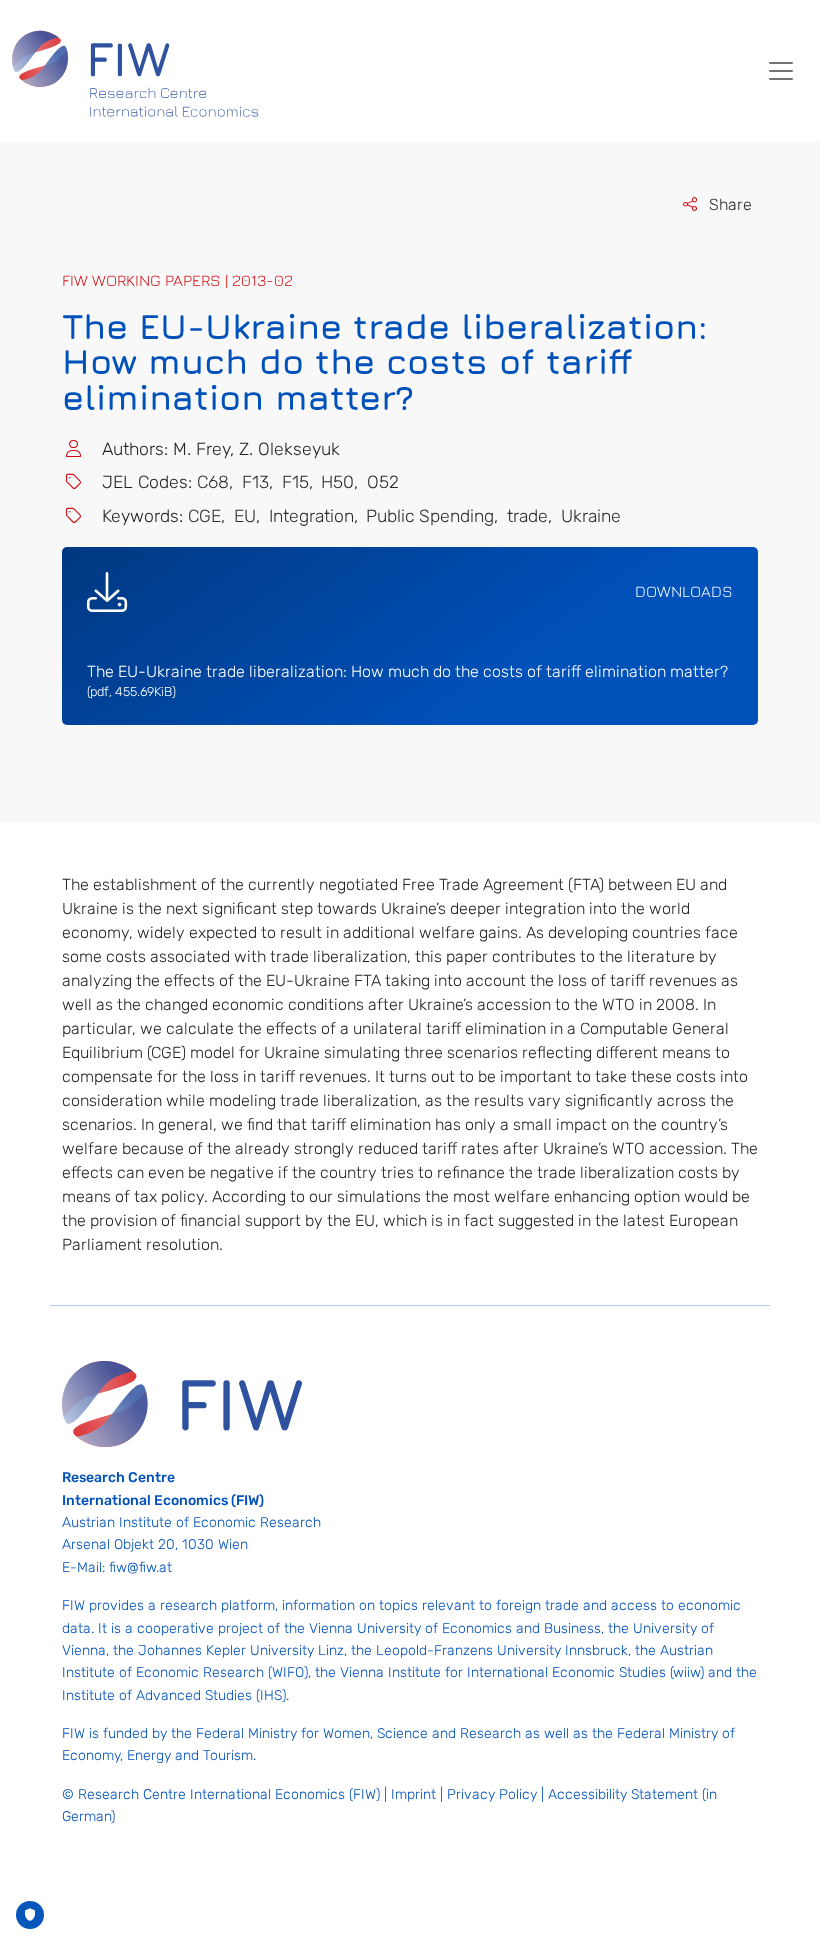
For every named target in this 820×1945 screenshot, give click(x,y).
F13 (255, 482)
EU (245, 516)
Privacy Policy (492, 1794)
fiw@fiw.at (140, 1567)
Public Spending (430, 516)
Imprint (413, 1794)
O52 (383, 482)
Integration (311, 516)
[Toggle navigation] (781, 71)
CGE (204, 516)
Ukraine (591, 516)
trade (527, 516)
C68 (213, 482)
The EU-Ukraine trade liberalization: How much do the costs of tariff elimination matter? (407, 680)
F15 (295, 482)
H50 (337, 482)
